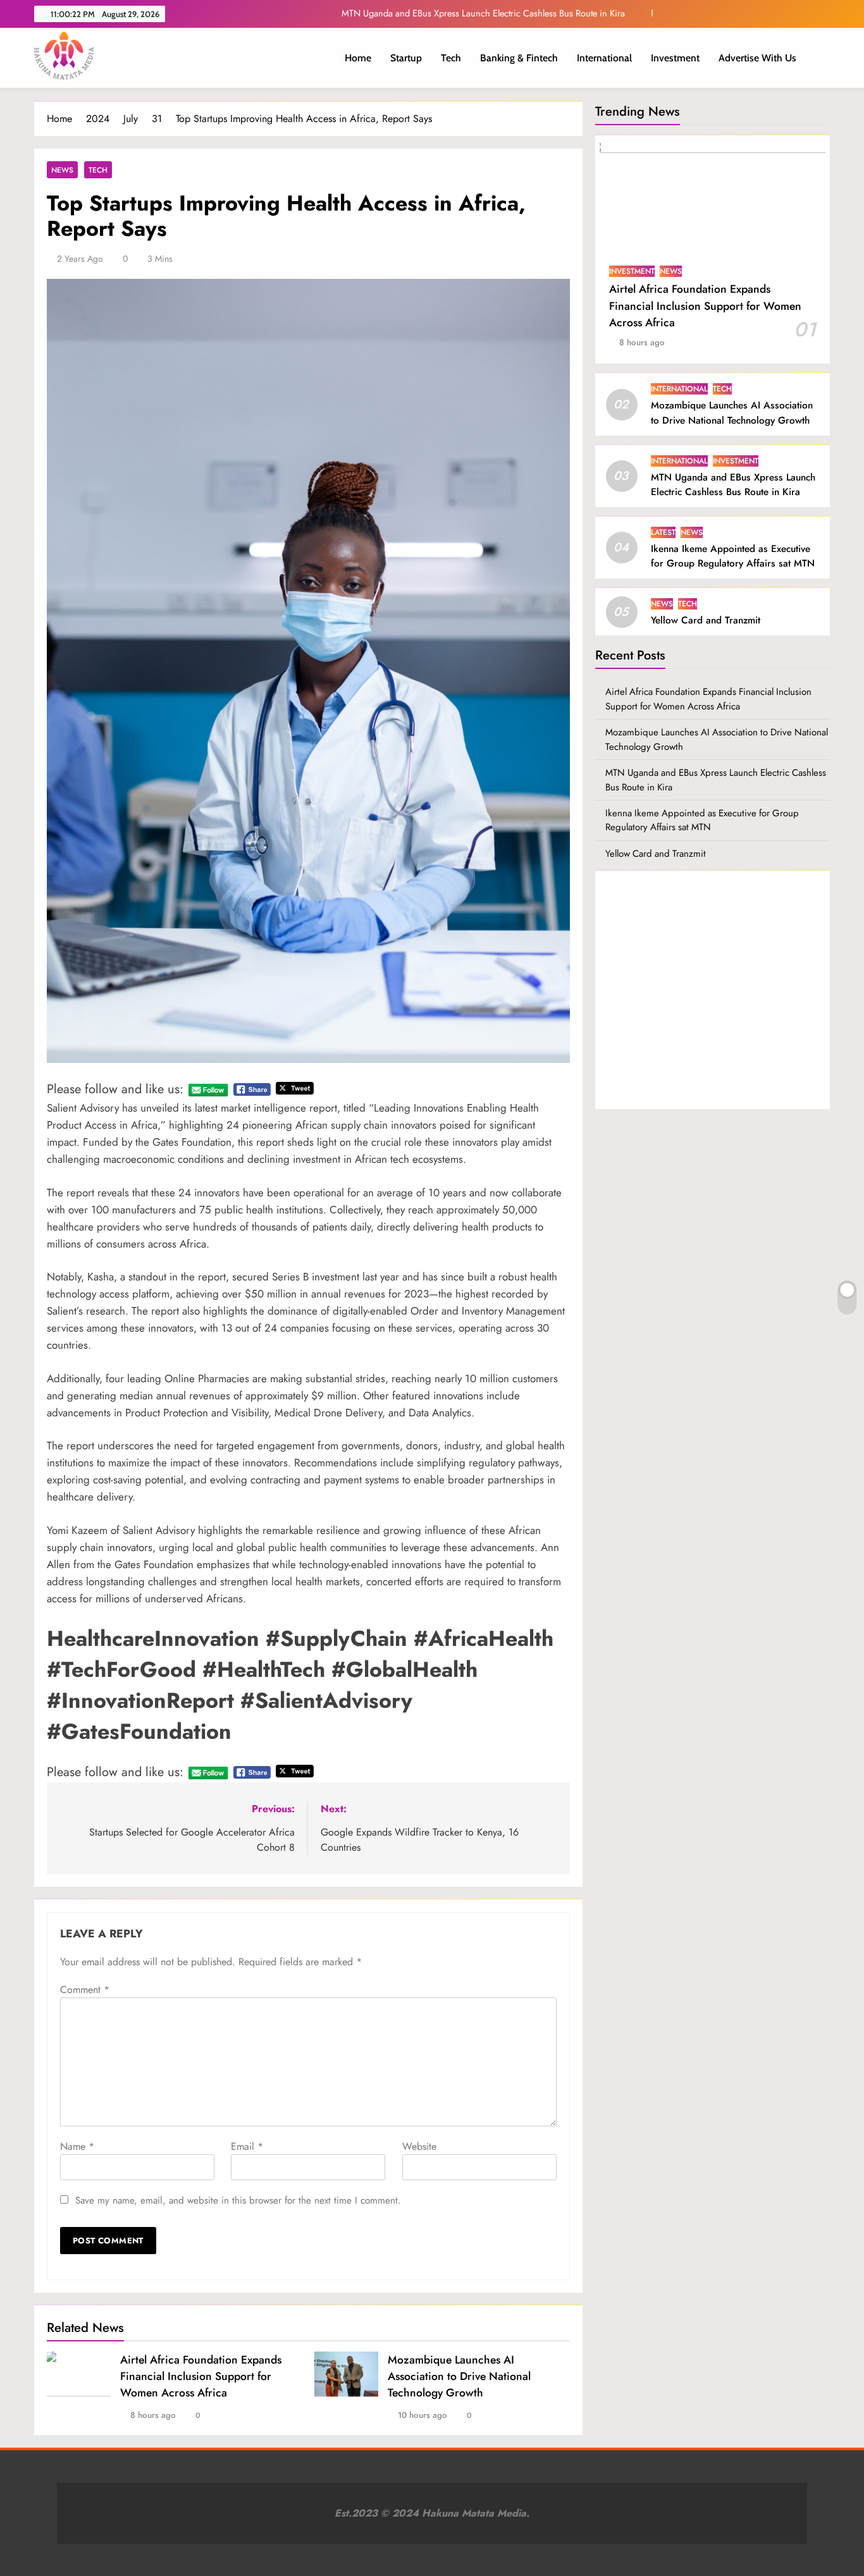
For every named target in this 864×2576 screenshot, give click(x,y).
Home (358, 58)
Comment (85, 1990)
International (604, 58)
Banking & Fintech (519, 58)
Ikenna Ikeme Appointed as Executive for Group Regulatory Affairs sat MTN (481, 13)
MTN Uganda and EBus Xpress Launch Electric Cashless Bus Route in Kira (733, 485)
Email (247, 2146)
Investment (675, 58)
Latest (663, 532)
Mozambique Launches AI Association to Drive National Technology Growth (459, 2376)
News (62, 170)
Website (419, 2146)
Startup (406, 58)
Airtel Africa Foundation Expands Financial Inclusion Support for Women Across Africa (201, 2376)
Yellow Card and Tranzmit (706, 620)
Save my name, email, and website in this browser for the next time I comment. (238, 2200)
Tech (451, 58)
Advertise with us (757, 58)
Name (77, 2146)
